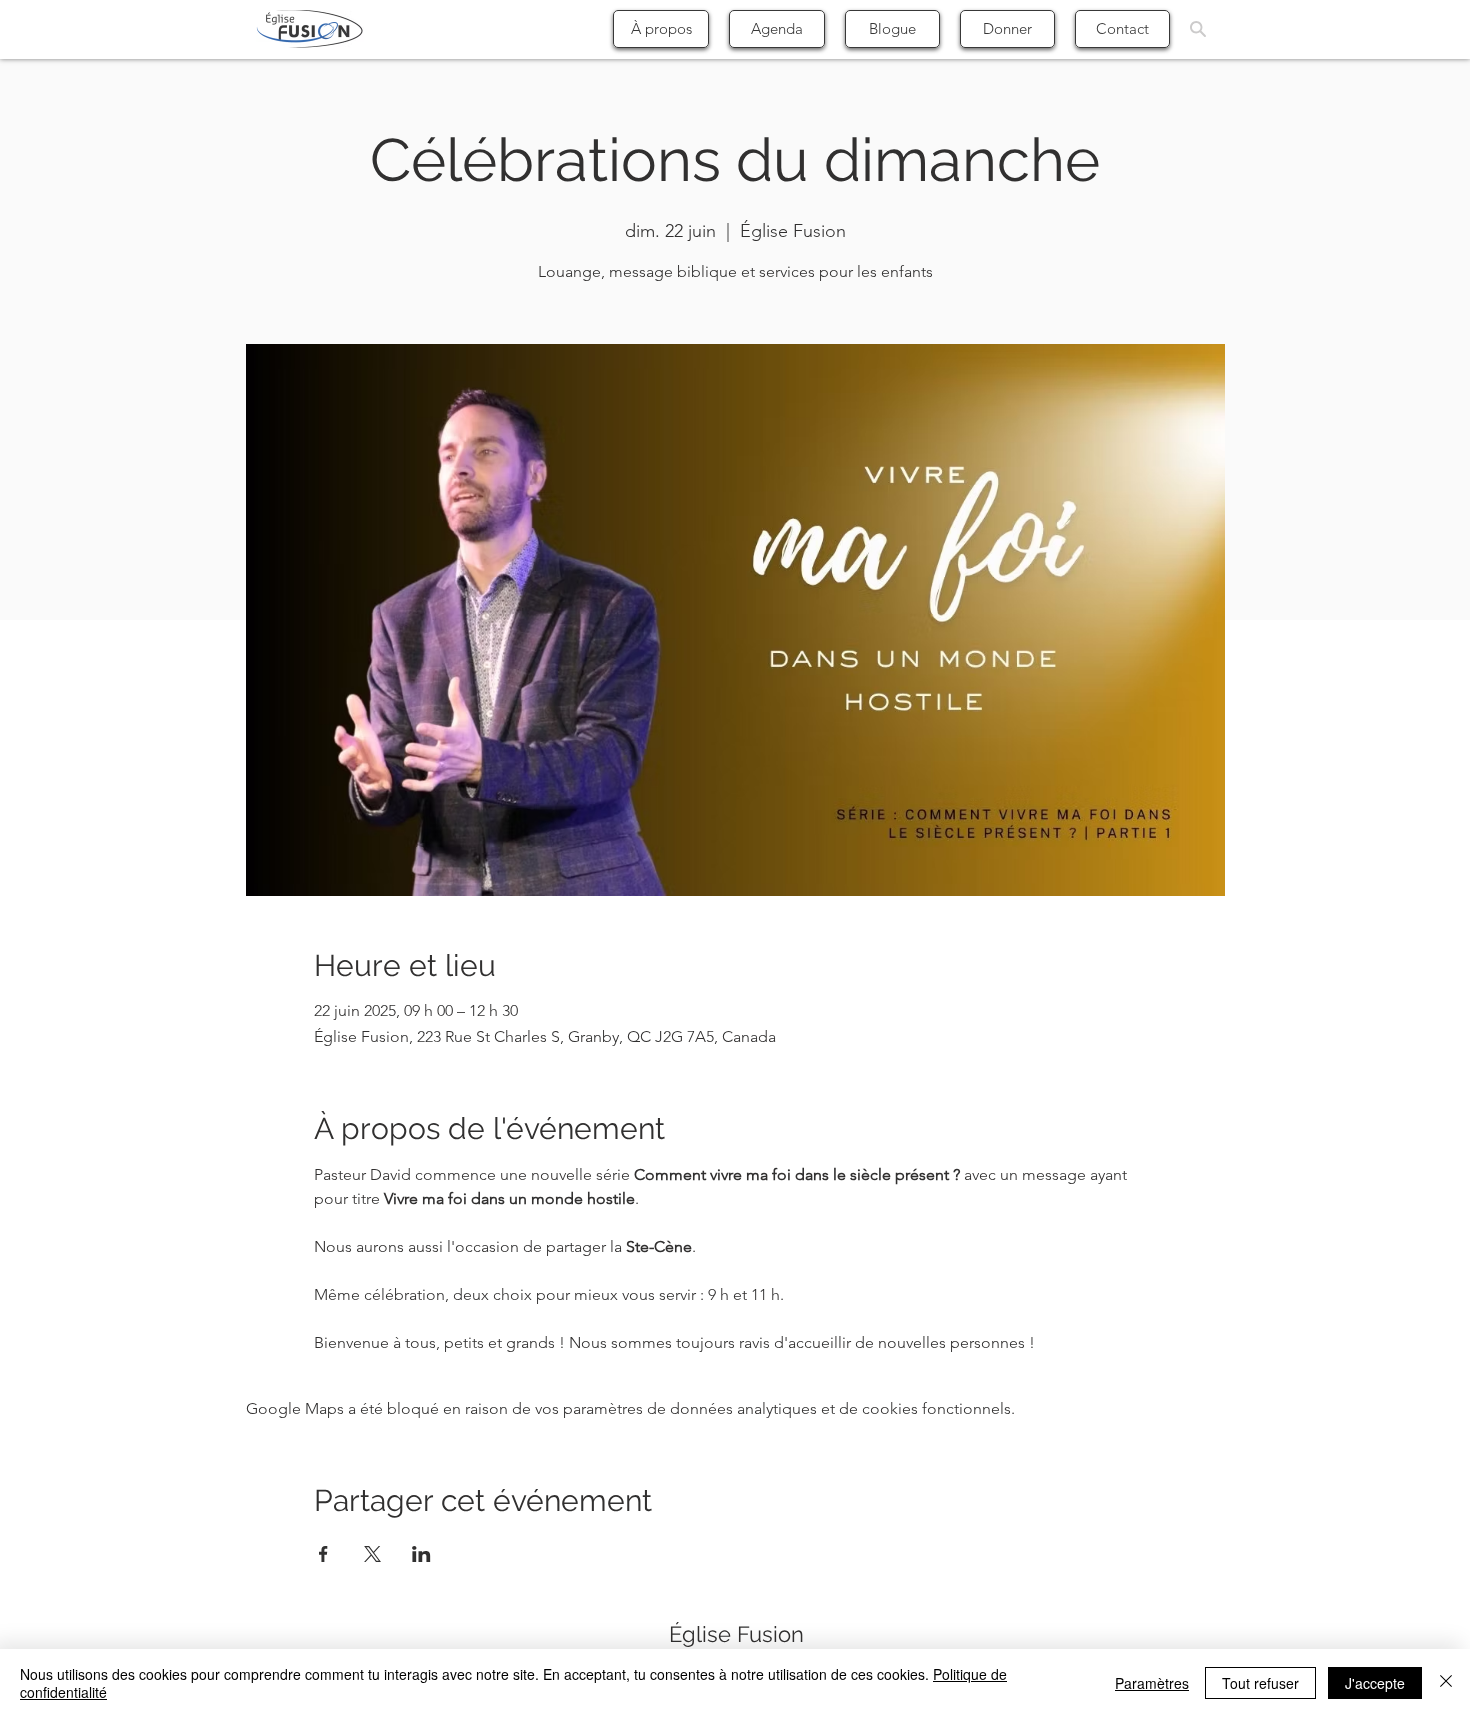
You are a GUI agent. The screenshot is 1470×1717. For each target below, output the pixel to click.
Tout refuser (1260, 1683)
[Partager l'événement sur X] (372, 1554)
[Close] (1446, 1683)
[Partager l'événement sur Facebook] (323, 1554)
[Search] (1198, 29)
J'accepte (1375, 1683)
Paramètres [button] (1152, 1683)
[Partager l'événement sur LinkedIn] (421, 1554)
